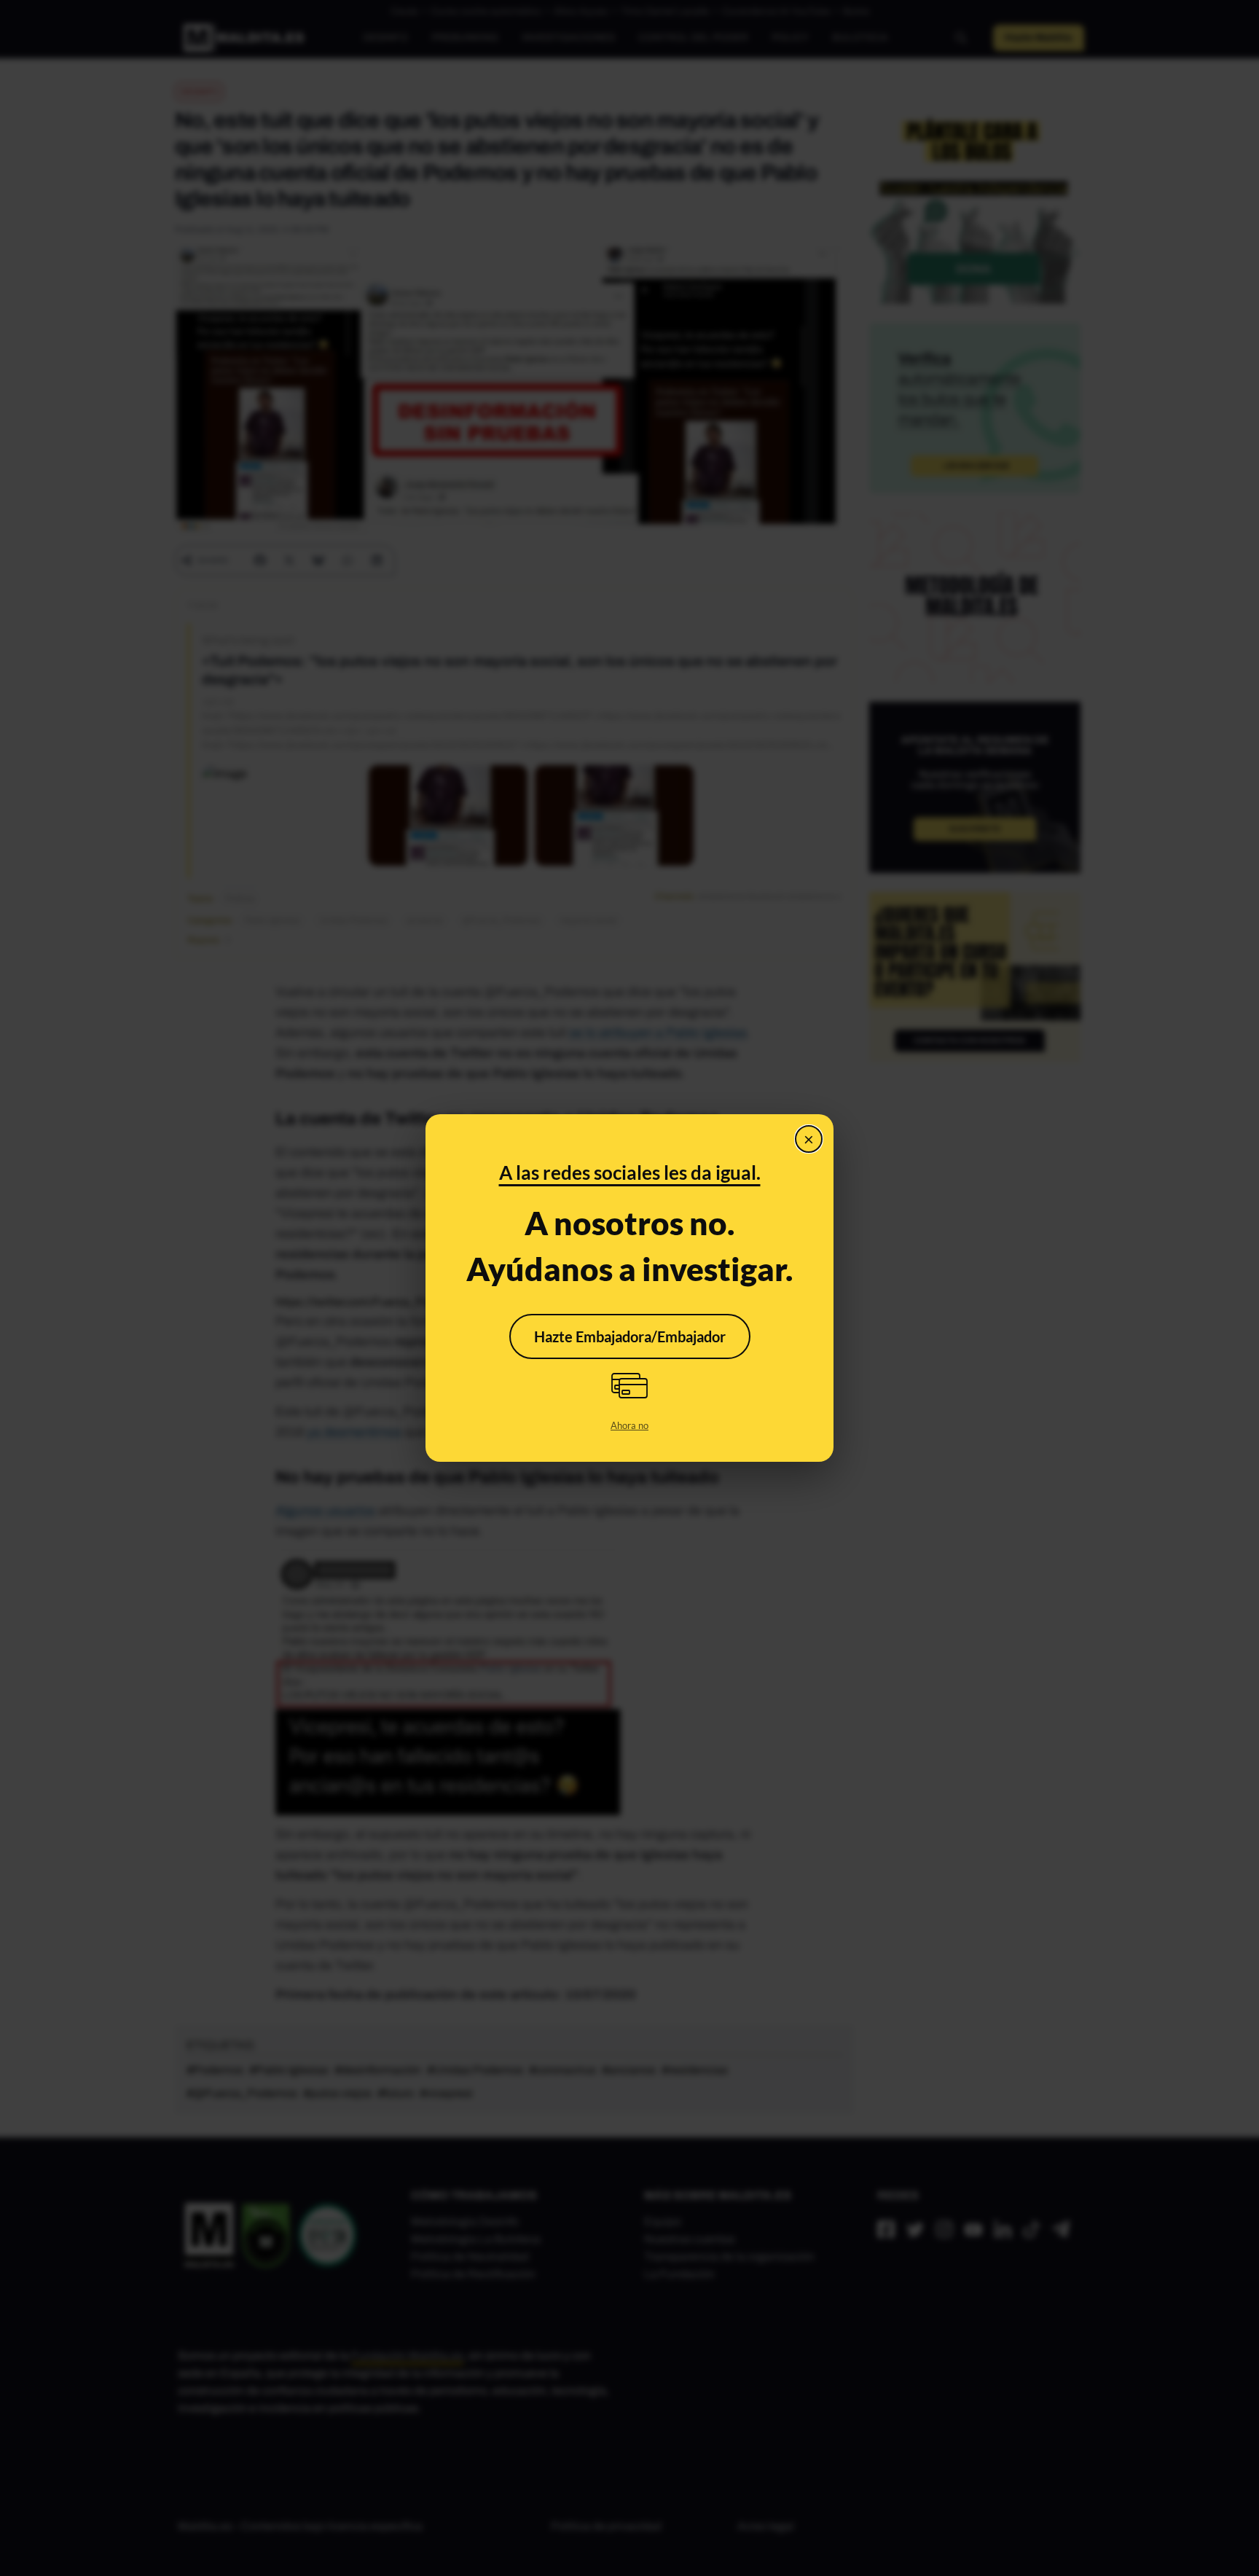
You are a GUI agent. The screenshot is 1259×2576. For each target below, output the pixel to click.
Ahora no (629, 1425)
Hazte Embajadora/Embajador (630, 1336)
